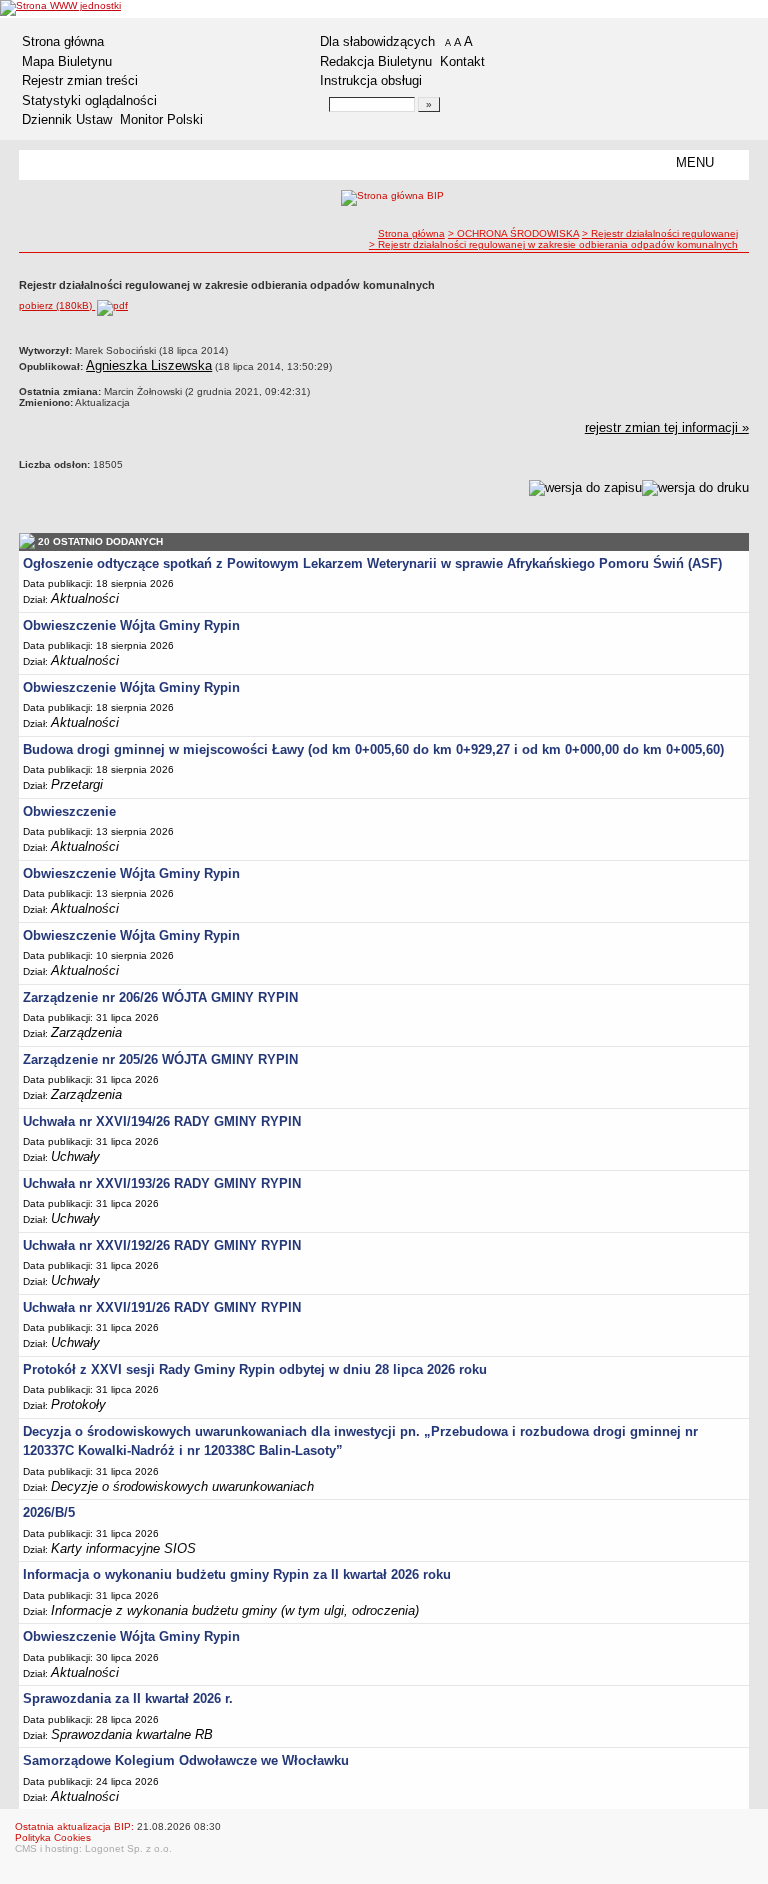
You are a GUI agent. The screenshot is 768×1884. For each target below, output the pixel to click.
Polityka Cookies (53, 1837)
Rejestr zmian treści (80, 80)
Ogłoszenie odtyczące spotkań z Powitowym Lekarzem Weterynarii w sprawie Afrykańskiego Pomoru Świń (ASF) (372, 563)
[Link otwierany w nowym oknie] (60, 8)
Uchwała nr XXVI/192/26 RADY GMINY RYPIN (162, 1245)
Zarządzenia (86, 1032)
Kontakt (462, 61)
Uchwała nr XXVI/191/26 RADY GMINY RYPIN (162, 1307)
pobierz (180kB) (57, 305)
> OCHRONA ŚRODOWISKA (513, 233)
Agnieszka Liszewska (149, 365)
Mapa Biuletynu (67, 61)
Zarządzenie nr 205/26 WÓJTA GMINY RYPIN (160, 1059)
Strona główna (63, 41)
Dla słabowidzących (377, 41)
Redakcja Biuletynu (376, 61)
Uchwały (75, 1156)
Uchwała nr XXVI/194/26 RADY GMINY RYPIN (162, 1121)
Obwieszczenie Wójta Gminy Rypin (131, 625)
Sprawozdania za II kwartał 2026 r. (128, 1698)
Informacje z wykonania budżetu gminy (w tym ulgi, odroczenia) (235, 1610)
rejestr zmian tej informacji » (667, 427)
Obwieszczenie (69, 811)
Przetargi (77, 784)
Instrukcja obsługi (371, 80)
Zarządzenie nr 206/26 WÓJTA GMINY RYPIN (160, 997)
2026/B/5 (49, 1512)
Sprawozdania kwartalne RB (132, 1734)
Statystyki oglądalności (89, 100)
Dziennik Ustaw (67, 119)
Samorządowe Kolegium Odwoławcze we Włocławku (186, 1760)
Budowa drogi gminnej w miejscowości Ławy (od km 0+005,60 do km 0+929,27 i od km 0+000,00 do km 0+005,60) (373, 749)
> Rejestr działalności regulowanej (660, 233)
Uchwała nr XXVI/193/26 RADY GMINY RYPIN (162, 1183)
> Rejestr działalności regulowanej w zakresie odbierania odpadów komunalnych (553, 244)
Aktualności (85, 598)
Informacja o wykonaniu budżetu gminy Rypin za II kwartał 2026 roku (237, 1574)
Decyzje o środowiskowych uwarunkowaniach (182, 1486)
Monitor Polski (161, 119)
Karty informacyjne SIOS (123, 1548)
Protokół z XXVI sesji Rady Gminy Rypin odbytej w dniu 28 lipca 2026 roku (255, 1369)
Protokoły (78, 1404)
